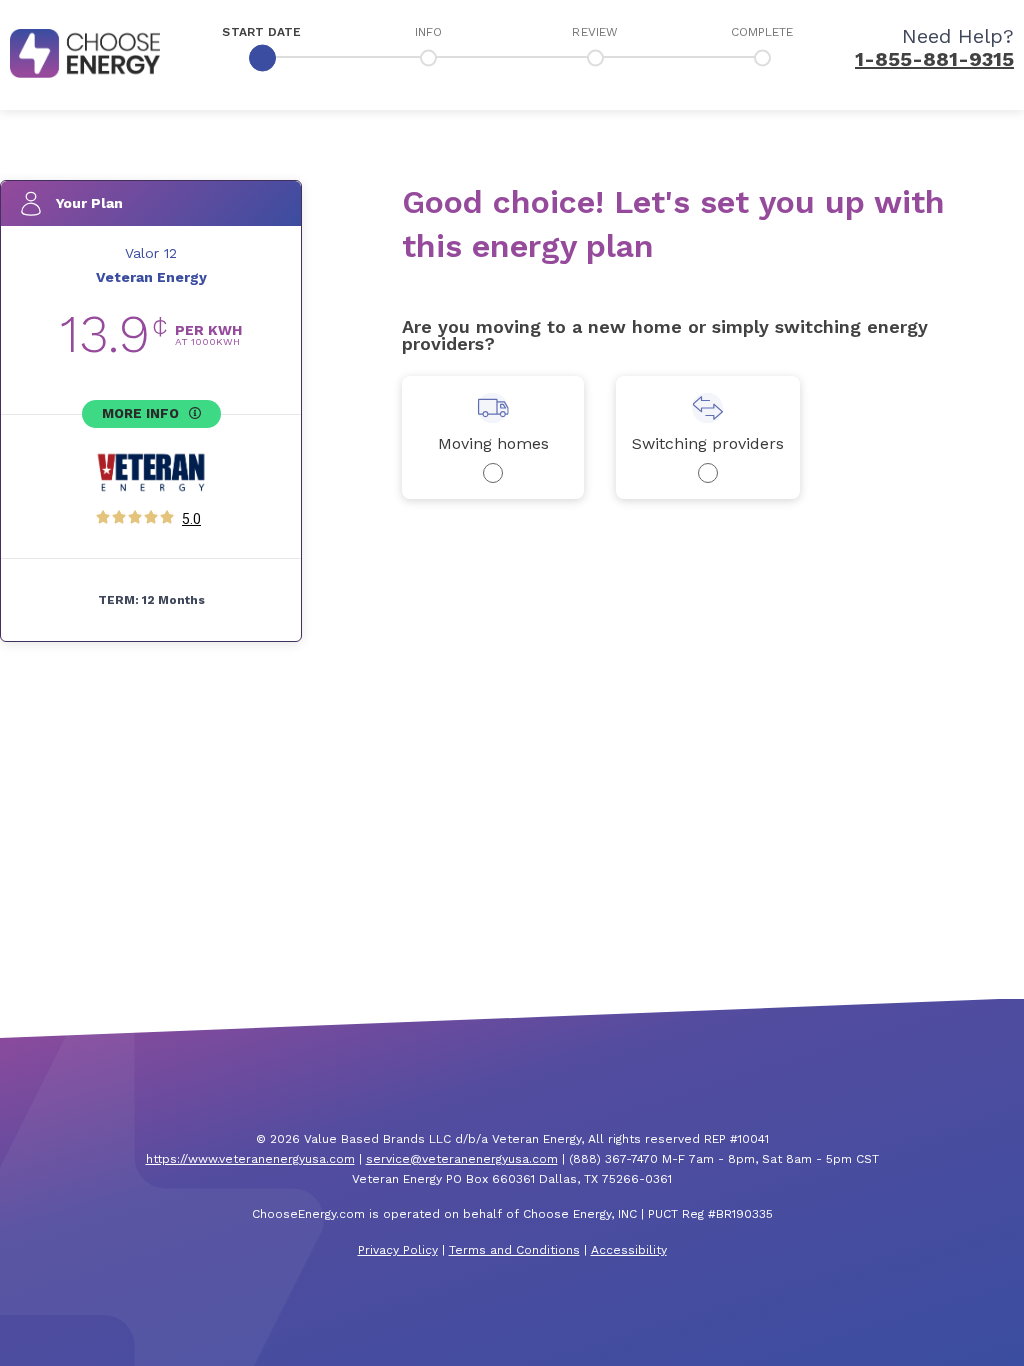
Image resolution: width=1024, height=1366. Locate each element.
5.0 (191, 519)
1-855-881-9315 (934, 59)
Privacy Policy (398, 1250)
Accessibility (629, 1250)
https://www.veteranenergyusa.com (250, 1159)
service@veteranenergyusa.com (462, 1159)
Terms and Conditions (514, 1250)
